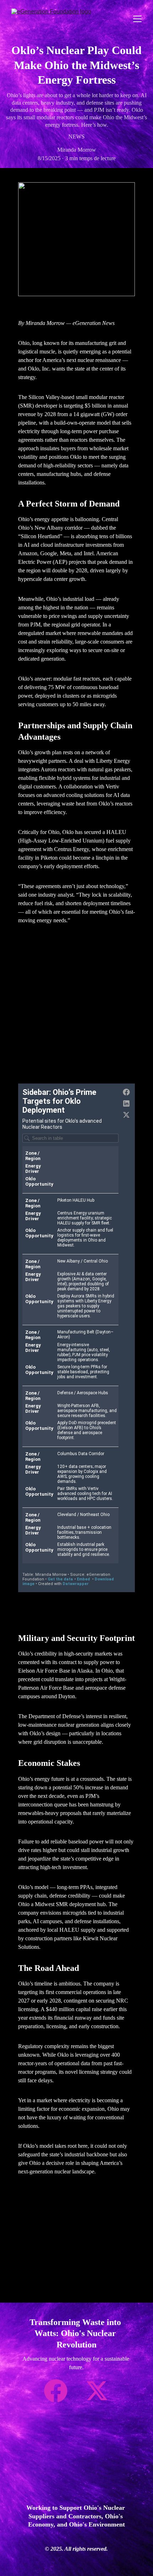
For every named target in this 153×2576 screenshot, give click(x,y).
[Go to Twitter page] (97, 2391)
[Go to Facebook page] (59, 2391)
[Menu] (137, 19)
